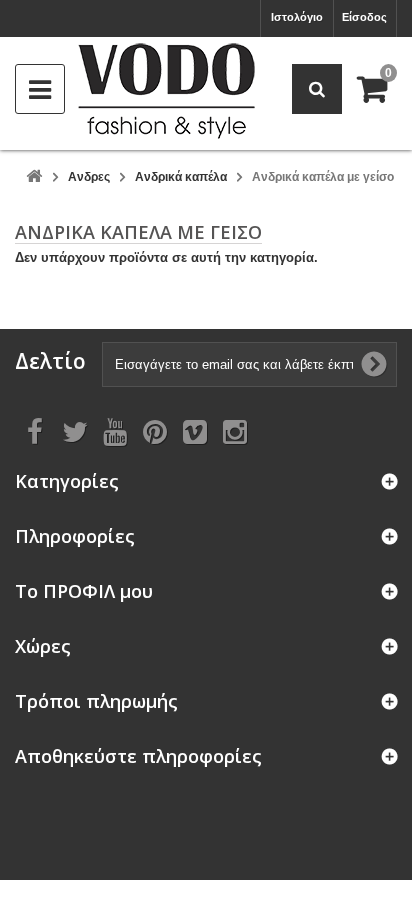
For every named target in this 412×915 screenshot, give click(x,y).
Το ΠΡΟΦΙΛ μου (84, 591)
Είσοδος (364, 17)
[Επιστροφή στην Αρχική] (34, 177)
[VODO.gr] (166, 91)
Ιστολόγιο (297, 17)
